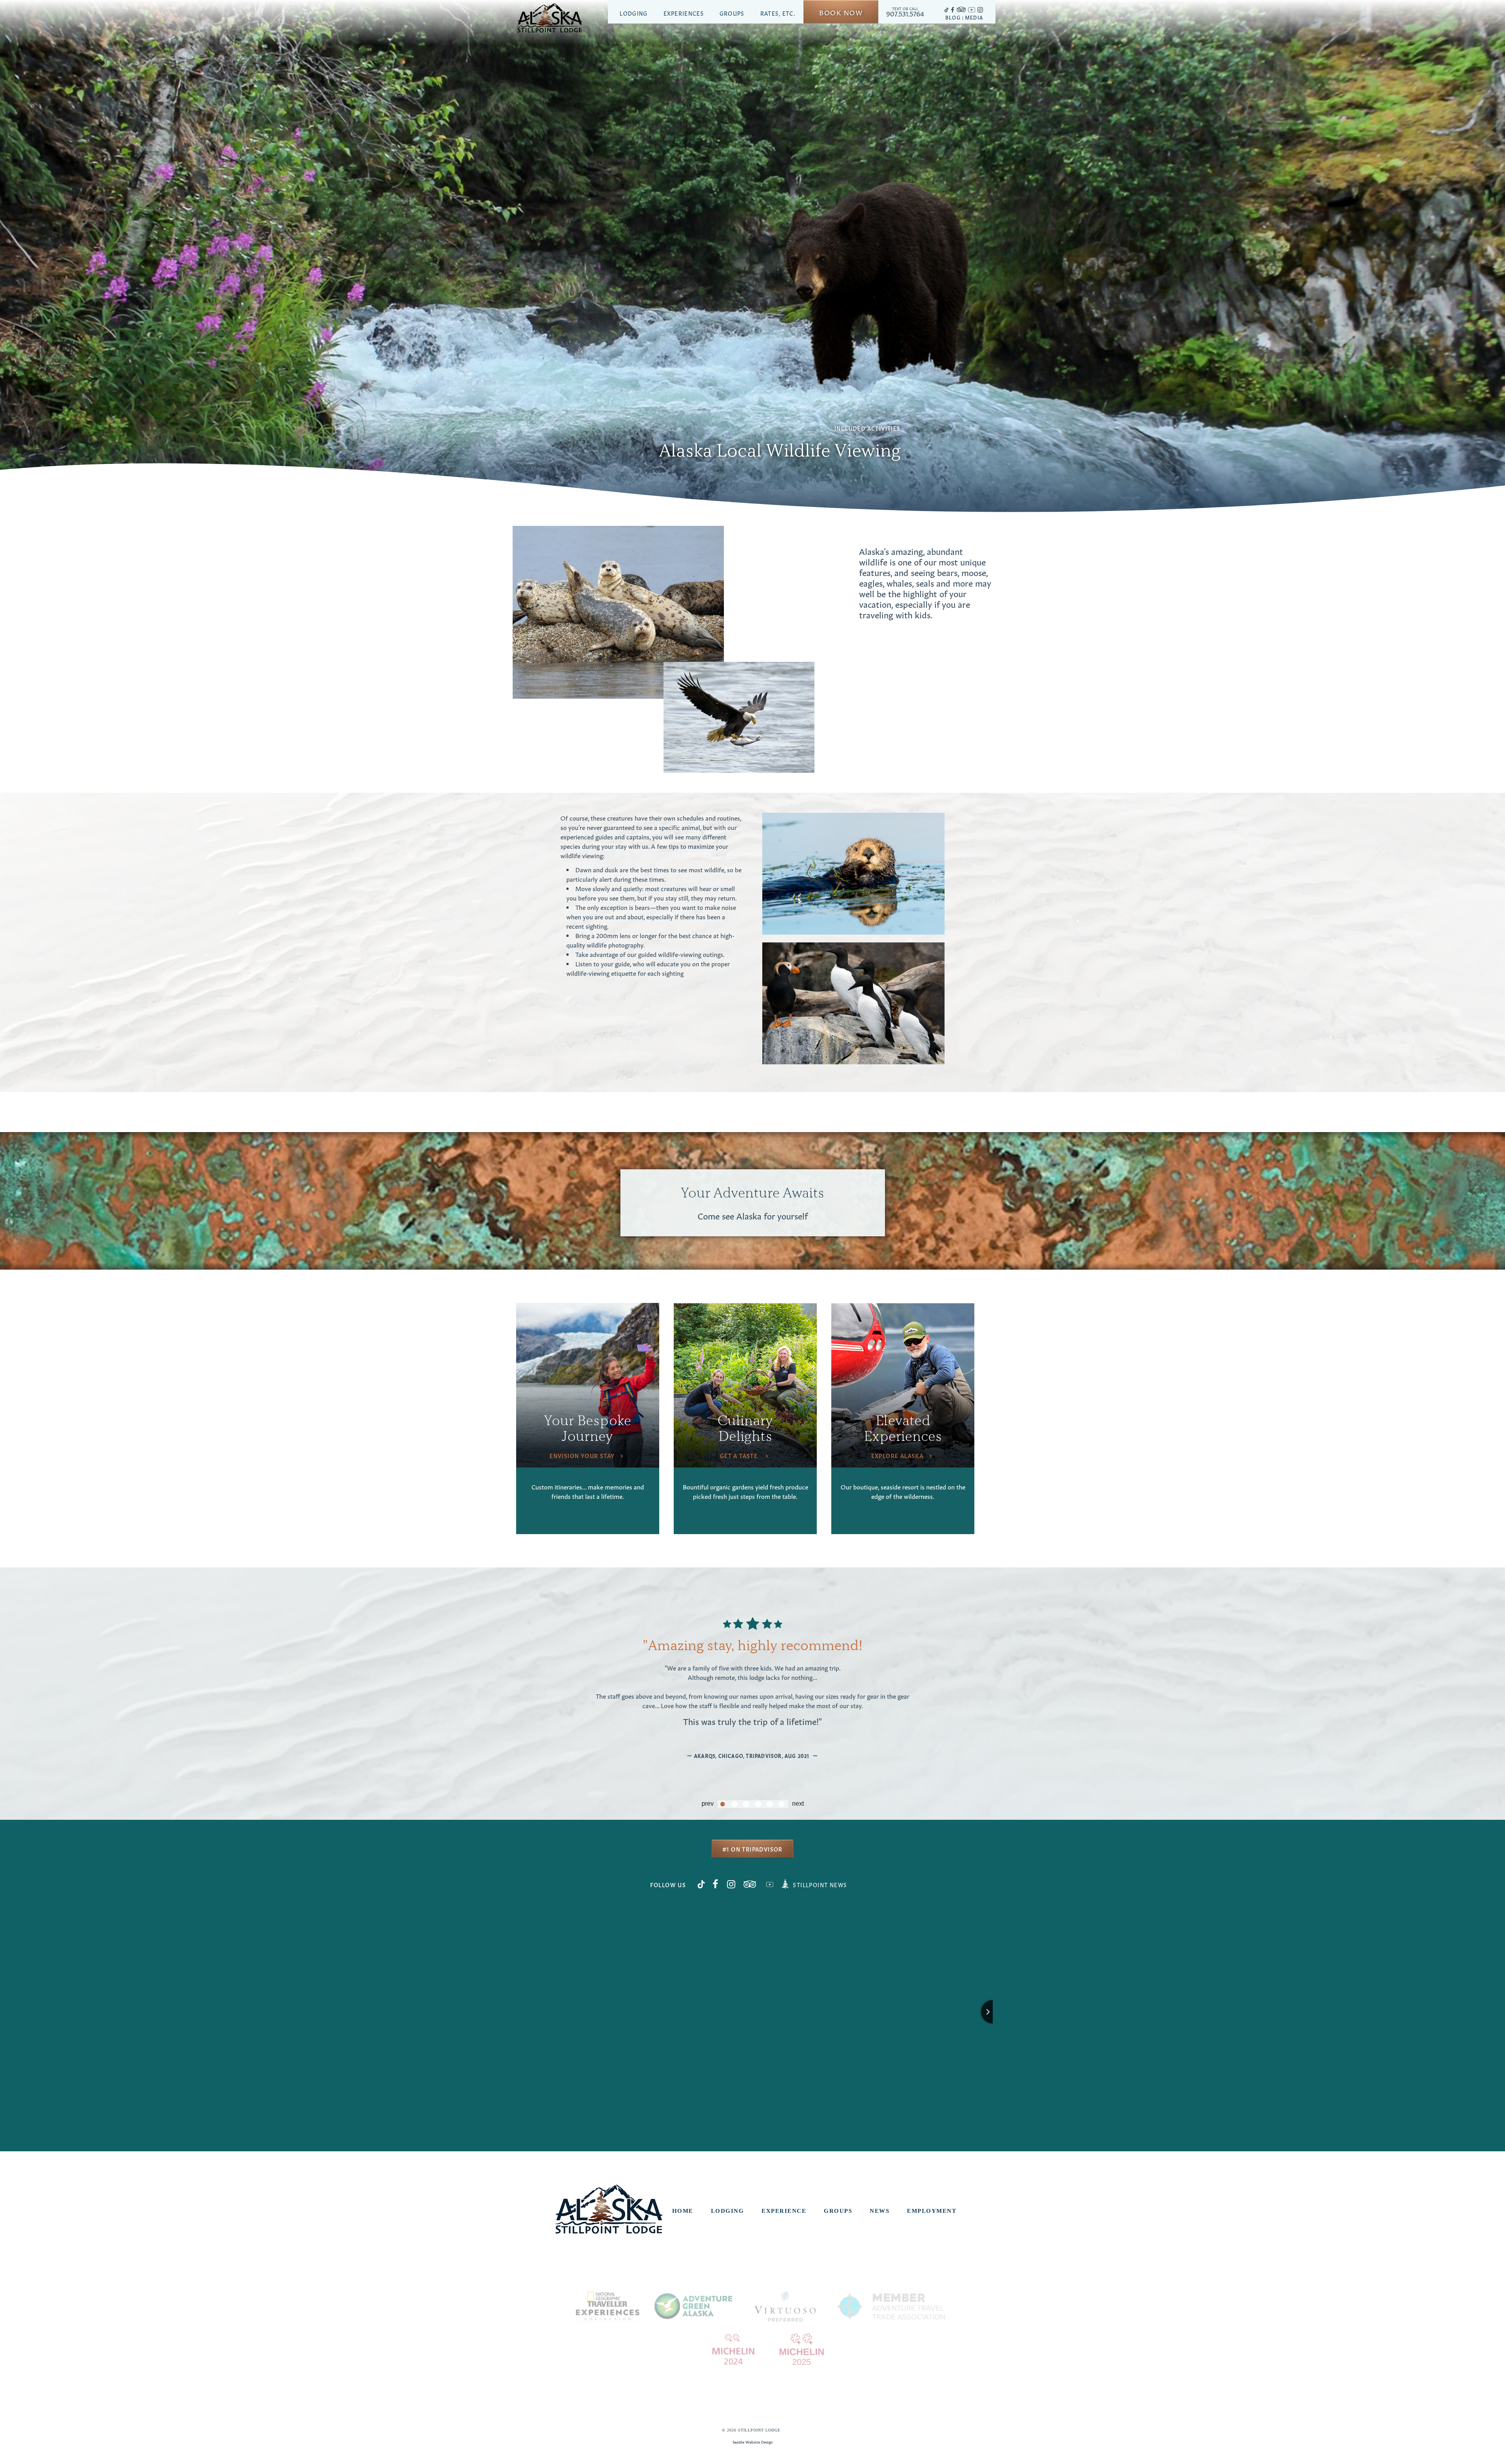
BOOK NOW (841, 12)
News (879, 2211)
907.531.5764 (905, 12)
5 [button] (770, 1804)
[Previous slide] (513, 2012)
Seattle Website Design (753, 2442)
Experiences (684, 13)
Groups (732, 13)
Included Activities (868, 428)
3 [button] (746, 1804)
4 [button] (758, 1804)
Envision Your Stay (582, 1455)
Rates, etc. (778, 13)
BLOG (953, 17)
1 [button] (723, 1804)
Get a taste (740, 1455)
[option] (752, 1679)
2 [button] (734, 1804)
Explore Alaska (898, 1455)
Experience (784, 2211)
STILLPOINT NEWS (820, 1884)
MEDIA (974, 17)
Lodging (634, 13)
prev (708, 1804)
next (798, 1804)
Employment (932, 2211)
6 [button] (782, 1804)
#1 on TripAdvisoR (752, 1849)
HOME (683, 2211)
